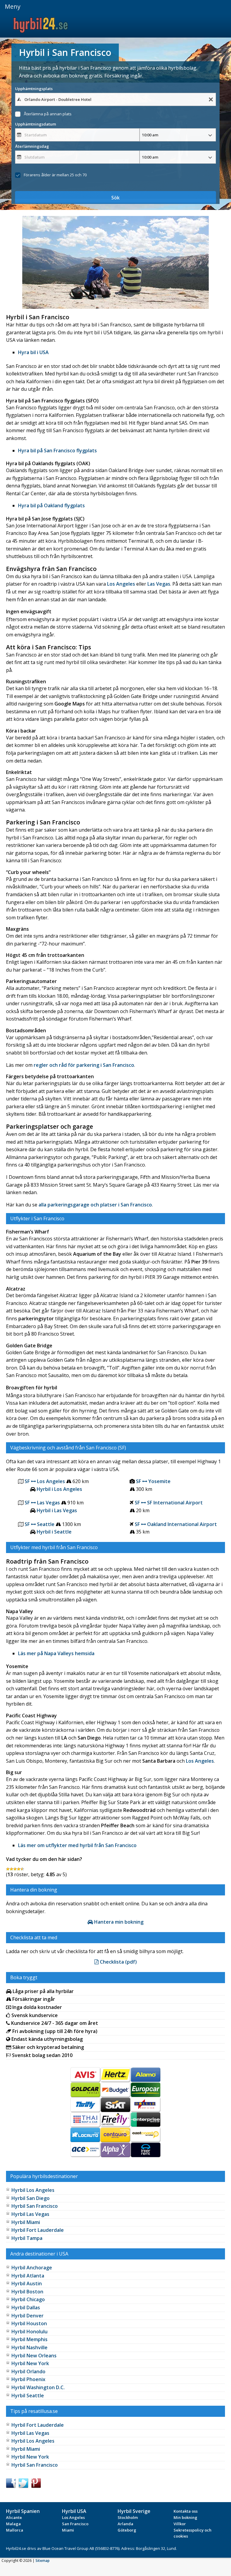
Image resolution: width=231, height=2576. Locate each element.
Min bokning (185, 2517)
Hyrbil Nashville (29, 2347)
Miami (68, 2530)
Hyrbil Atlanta (28, 2276)
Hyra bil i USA (33, 352)
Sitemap (43, 2561)
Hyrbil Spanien (23, 2511)
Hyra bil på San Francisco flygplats (57, 451)
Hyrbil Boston (27, 2292)
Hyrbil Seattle (28, 2395)
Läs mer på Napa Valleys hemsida (56, 1653)
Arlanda (125, 2524)
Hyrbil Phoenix (28, 2379)
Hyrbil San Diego (31, 2198)
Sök (115, 198)
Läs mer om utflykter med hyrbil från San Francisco (77, 1845)
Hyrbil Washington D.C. (38, 2387)
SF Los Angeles (45, 1481)
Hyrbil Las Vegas (30, 2214)
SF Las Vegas (42, 1503)
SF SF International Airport (169, 1503)
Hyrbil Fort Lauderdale (38, 2230)
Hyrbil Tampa (27, 2238)
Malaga (13, 2524)
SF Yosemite (153, 1481)
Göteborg (127, 2530)
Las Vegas (159, 584)
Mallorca (15, 2530)
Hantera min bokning (118, 1922)
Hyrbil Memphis (29, 2339)
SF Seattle (40, 1524)
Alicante (14, 2517)
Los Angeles (121, 584)
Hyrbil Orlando (28, 2371)
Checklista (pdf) (118, 1962)
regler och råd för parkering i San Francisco (84, 1065)
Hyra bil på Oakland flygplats (51, 505)
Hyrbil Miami (26, 2222)
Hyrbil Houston (29, 2323)
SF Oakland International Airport (176, 1524)
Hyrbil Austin (27, 2283)
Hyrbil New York (30, 2363)
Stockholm (128, 2517)
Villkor (180, 2524)
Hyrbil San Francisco (35, 2206)
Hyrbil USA (74, 2511)
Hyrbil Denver (28, 2316)
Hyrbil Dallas (26, 2307)
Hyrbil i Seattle (54, 1532)
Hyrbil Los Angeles (33, 2190)
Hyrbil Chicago (28, 2299)
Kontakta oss (186, 2511)
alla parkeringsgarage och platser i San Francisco (95, 1205)
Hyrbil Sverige (134, 2511)
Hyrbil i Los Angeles (59, 1489)
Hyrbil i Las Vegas (57, 1510)
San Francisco (75, 2524)
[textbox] (115, 99)
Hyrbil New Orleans (34, 2356)
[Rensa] (211, 100)
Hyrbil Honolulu (29, 2332)
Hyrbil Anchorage (32, 2268)
